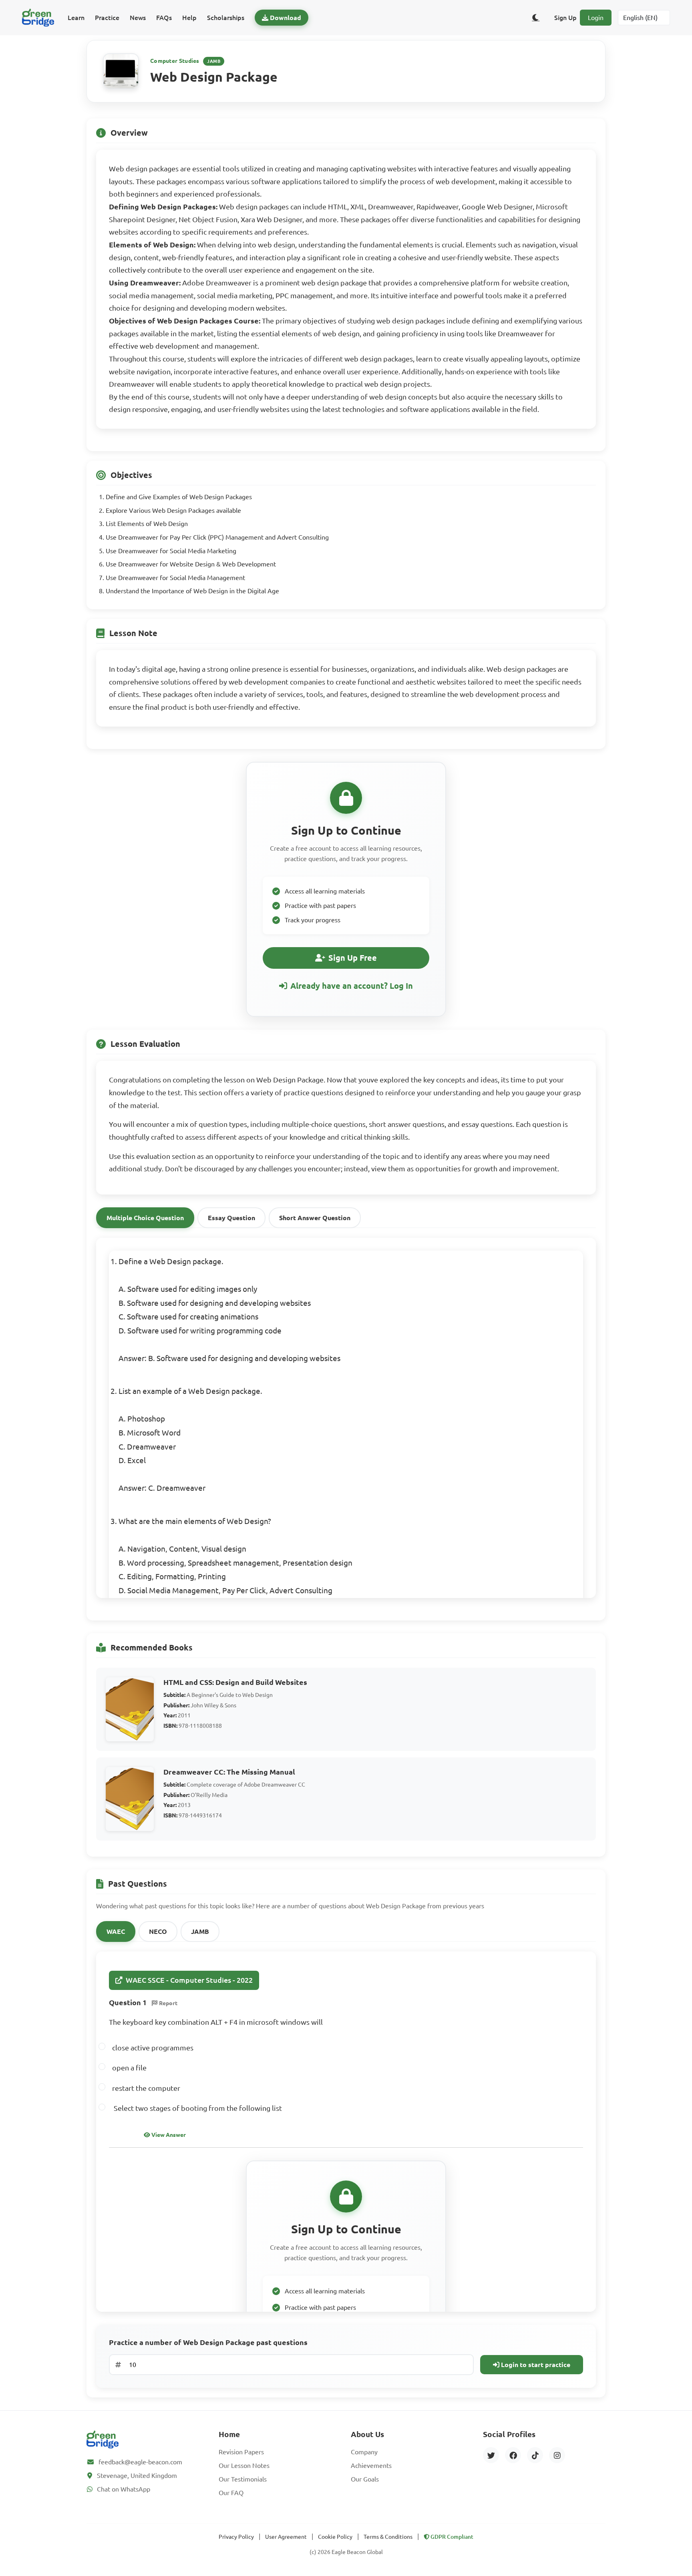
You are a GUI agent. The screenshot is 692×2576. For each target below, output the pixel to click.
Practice (107, 18)
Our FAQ (231, 2493)
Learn (76, 18)
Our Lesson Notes (244, 2466)
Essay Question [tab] (231, 1218)
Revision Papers (241, 2452)
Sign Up (565, 18)
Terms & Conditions (388, 2537)
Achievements (371, 2466)
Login (596, 18)
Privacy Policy (236, 2537)
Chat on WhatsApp (124, 2489)
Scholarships (226, 18)
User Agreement (286, 2537)
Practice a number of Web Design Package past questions (208, 2342)
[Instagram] (557, 2455)
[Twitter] (491, 2455)
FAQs (164, 18)
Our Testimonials (243, 2479)
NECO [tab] (158, 1931)
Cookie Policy (335, 2537)
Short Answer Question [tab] (315, 1218)
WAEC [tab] (116, 1931)
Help (189, 18)
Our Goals (365, 2479)
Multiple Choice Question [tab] (145, 1218)
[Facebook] (513, 2455)
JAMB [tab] (200, 1931)
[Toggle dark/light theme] (536, 18)
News (138, 18)
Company (364, 2452)
